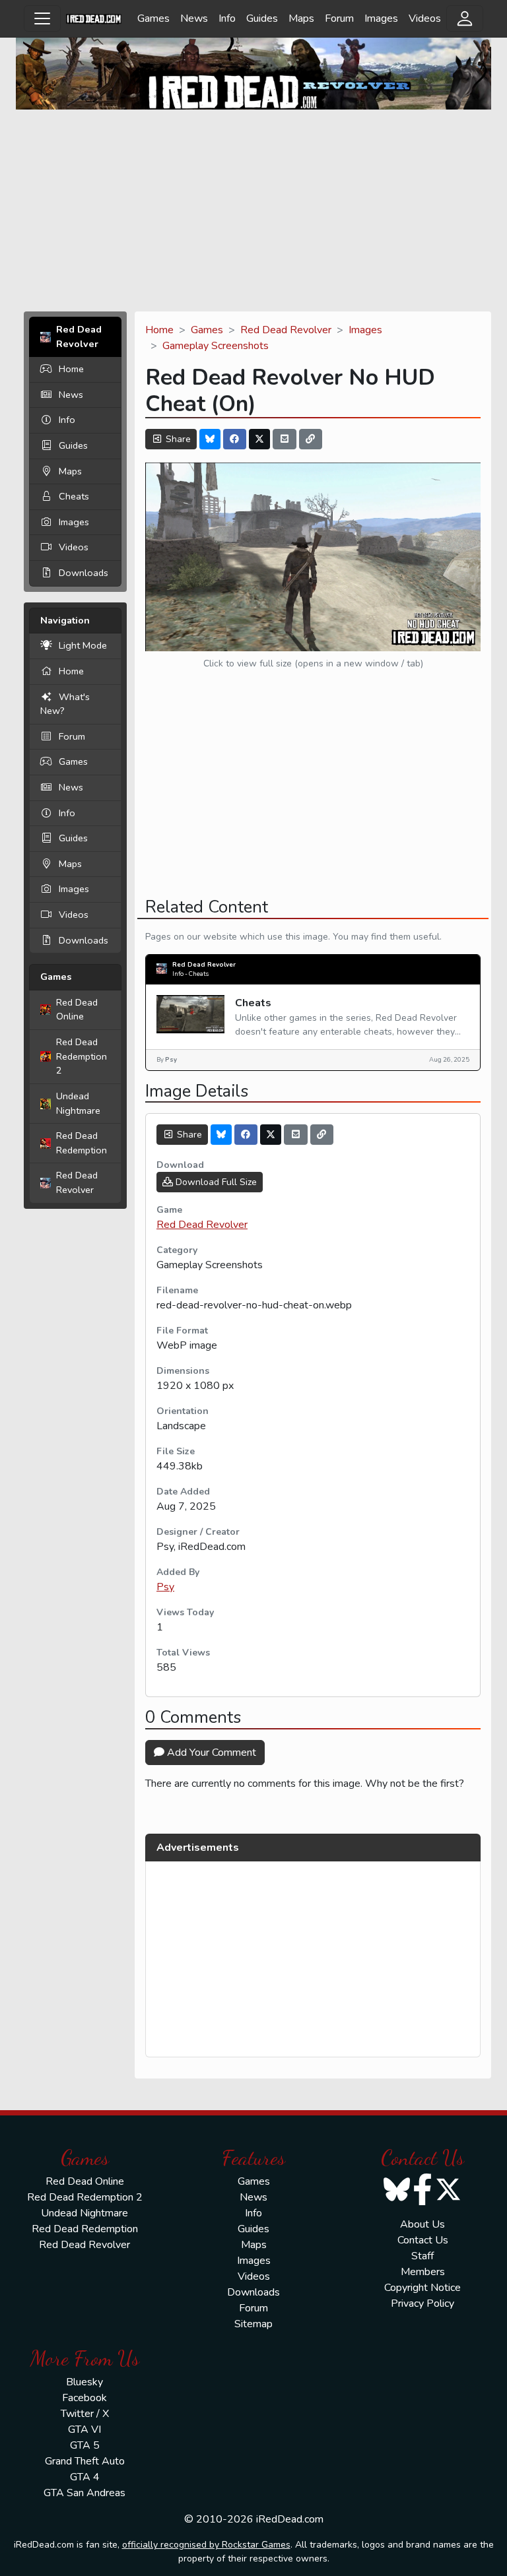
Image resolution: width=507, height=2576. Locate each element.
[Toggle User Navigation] (465, 18)
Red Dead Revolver (77, 1182)
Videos (425, 18)
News (194, 18)
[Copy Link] (311, 439)
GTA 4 (85, 2477)
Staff (422, 2256)
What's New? (65, 704)
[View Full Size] (313, 556)
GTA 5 (85, 2445)
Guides (262, 18)
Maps (301, 18)
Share (177, 439)
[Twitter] (259, 439)
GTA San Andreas (84, 2493)
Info (227, 18)
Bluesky (84, 2382)
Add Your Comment (210, 1753)
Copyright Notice (422, 2288)
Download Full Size (215, 1182)
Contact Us (423, 2240)
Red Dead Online (77, 1010)
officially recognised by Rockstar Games (206, 2545)
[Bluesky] (210, 439)
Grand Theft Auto (85, 2461)
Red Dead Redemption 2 (82, 1056)
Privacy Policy (422, 2303)
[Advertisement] (253, 212)
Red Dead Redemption (82, 1143)
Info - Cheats (190, 974)
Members (423, 2272)
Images (381, 18)
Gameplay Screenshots (216, 346)
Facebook (84, 2398)
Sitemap (253, 2324)
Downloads (84, 573)
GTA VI (84, 2430)
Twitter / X (85, 2414)
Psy (165, 1587)
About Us (422, 2224)
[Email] (285, 439)
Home (71, 369)
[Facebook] (235, 439)
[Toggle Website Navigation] (42, 18)
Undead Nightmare (78, 1103)
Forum (339, 18)
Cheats (74, 496)
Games (153, 18)
